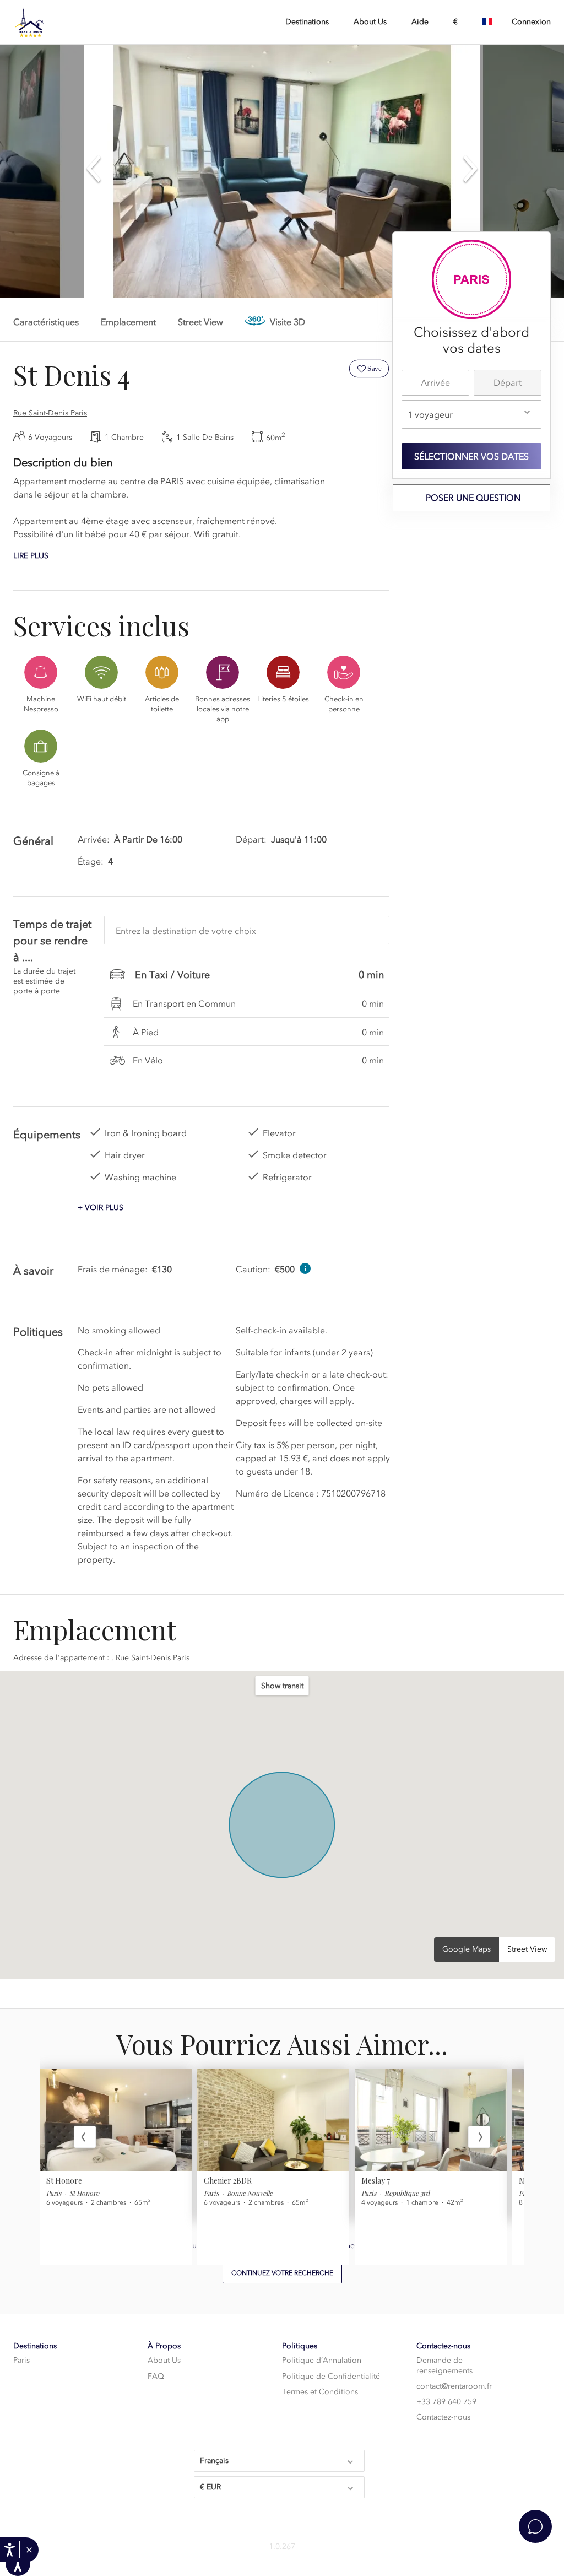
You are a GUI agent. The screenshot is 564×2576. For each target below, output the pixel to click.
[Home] (68, 23)
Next (479, 2137)
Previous (85, 2137)
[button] (29, 2550)
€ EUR (210, 2487)
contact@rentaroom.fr (454, 2386)
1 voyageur (430, 414)
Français (214, 2461)
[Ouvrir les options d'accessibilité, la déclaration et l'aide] (10, 2550)
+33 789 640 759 (446, 2402)
